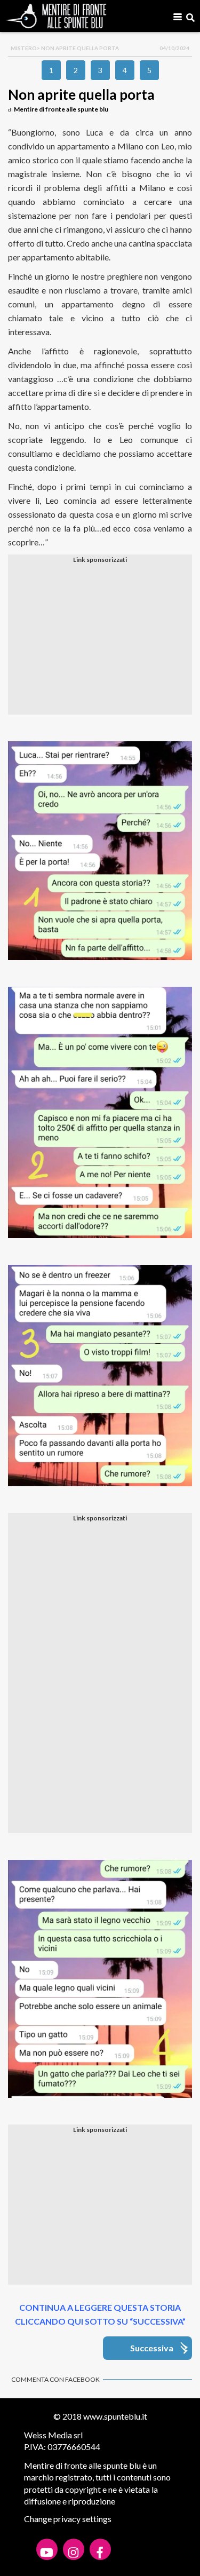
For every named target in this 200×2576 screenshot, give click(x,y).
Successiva (152, 2348)
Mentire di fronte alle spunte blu (61, 109)
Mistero (24, 48)
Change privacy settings (68, 2519)
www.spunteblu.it (115, 2416)
